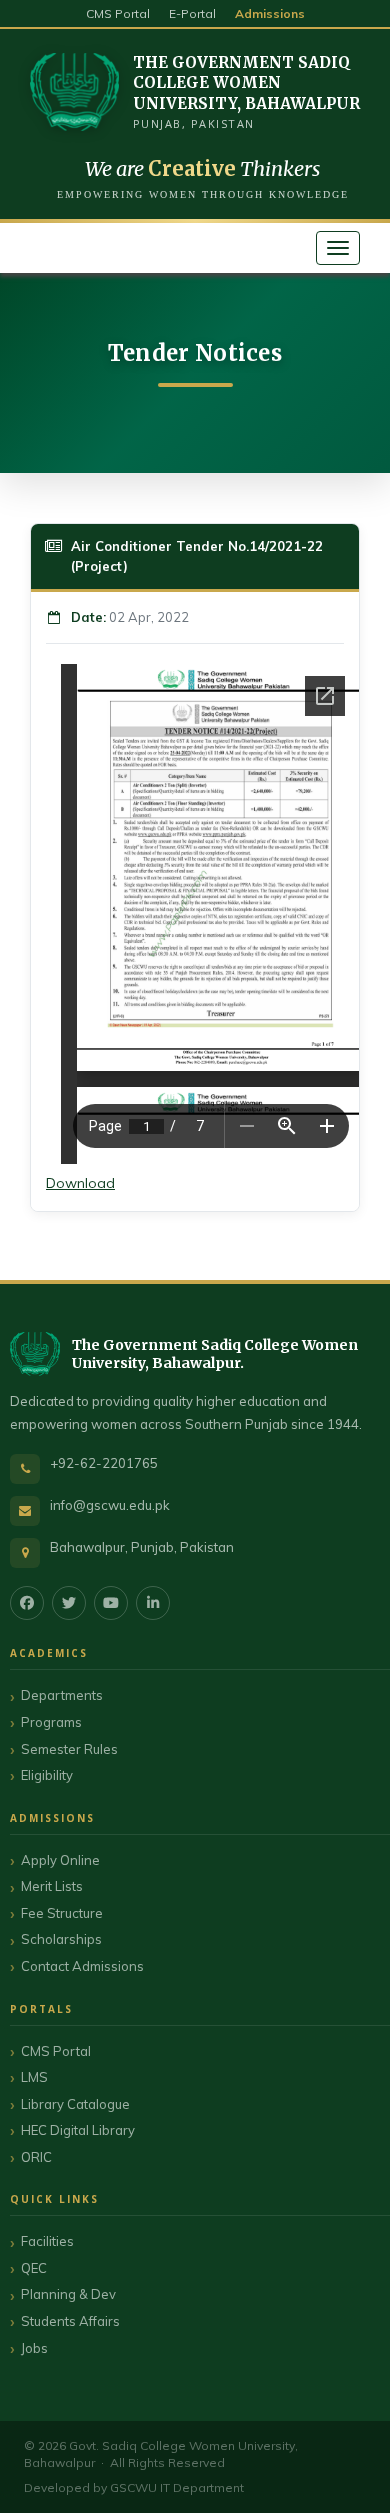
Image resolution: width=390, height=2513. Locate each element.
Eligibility (47, 1775)
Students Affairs (70, 2321)
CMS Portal (118, 13)
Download (80, 1183)
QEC (34, 2268)
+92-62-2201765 (104, 1463)
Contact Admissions (82, 1966)
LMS (34, 2077)
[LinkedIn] (153, 1603)
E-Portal (192, 13)
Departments (62, 1695)
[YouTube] (111, 1603)
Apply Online (60, 1860)
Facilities (47, 2241)
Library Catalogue (75, 2104)
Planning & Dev (68, 2294)
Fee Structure (62, 1913)
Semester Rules (69, 1749)
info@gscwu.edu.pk (110, 1505)
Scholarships (61, 1939)
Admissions (270, 13)
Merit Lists (52, 1886)
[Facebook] (27, 1603)
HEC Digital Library (78, 2130)
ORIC (36, 2157)
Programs (51, 1722)
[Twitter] (69, 1603)
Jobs (34, 2348)
